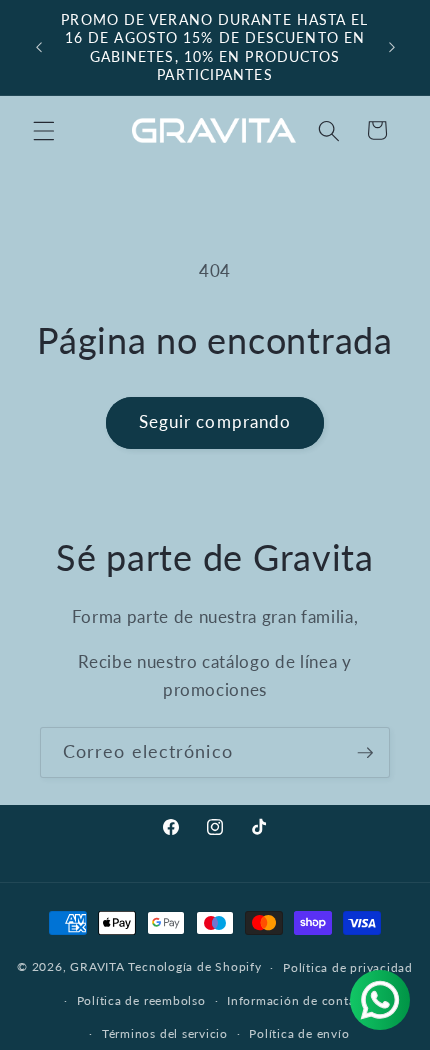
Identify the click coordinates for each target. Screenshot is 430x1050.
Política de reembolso (141, 1000)
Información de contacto (301, 1000)
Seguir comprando (215, 422)
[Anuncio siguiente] (392, 48)
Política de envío (299, 1033)
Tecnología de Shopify (194, 967)
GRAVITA (97, 967)
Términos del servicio (165, 1033)
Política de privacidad (348, 967)
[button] (44, 130)
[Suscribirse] (365, 753)
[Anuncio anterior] (39, 48)
